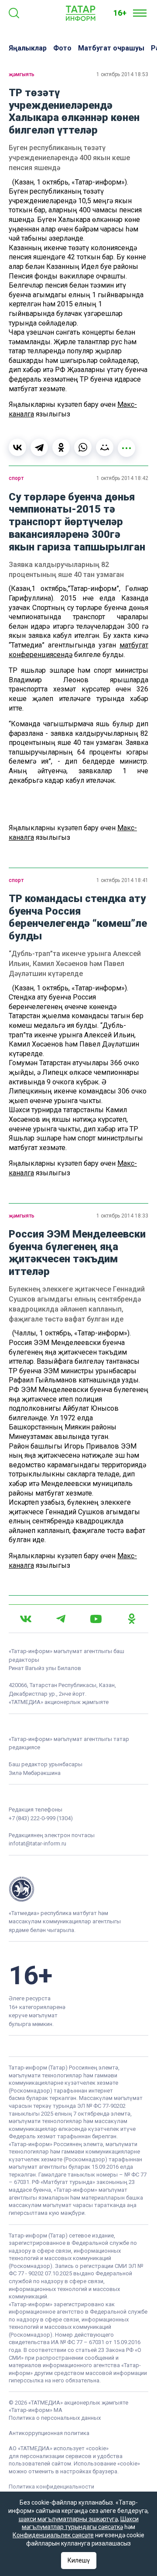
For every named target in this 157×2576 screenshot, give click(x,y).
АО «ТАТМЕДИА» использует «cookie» (59, 2448)
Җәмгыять (22, 74)
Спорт (16, 478)
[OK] (132, 1619)
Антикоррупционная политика (49, 2433)
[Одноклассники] (61, 447)
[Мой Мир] (105, 447)
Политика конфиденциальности (51, 2487)
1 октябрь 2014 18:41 (122, 880)
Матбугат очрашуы (111, 48)
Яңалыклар (28, 48)
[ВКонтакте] (17, 447)
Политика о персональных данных (55, 2418)
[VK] (26, 1619)
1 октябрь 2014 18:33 (122, 1216)
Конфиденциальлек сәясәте (53, 2535)
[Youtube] (96, 1619)
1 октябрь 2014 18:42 (122, 478)
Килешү (79, 2560)
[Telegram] (39, 447)
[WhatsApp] (83, 447)
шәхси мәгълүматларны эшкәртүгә (68, 2519)
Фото (62, 48)
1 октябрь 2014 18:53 (122, 74)
